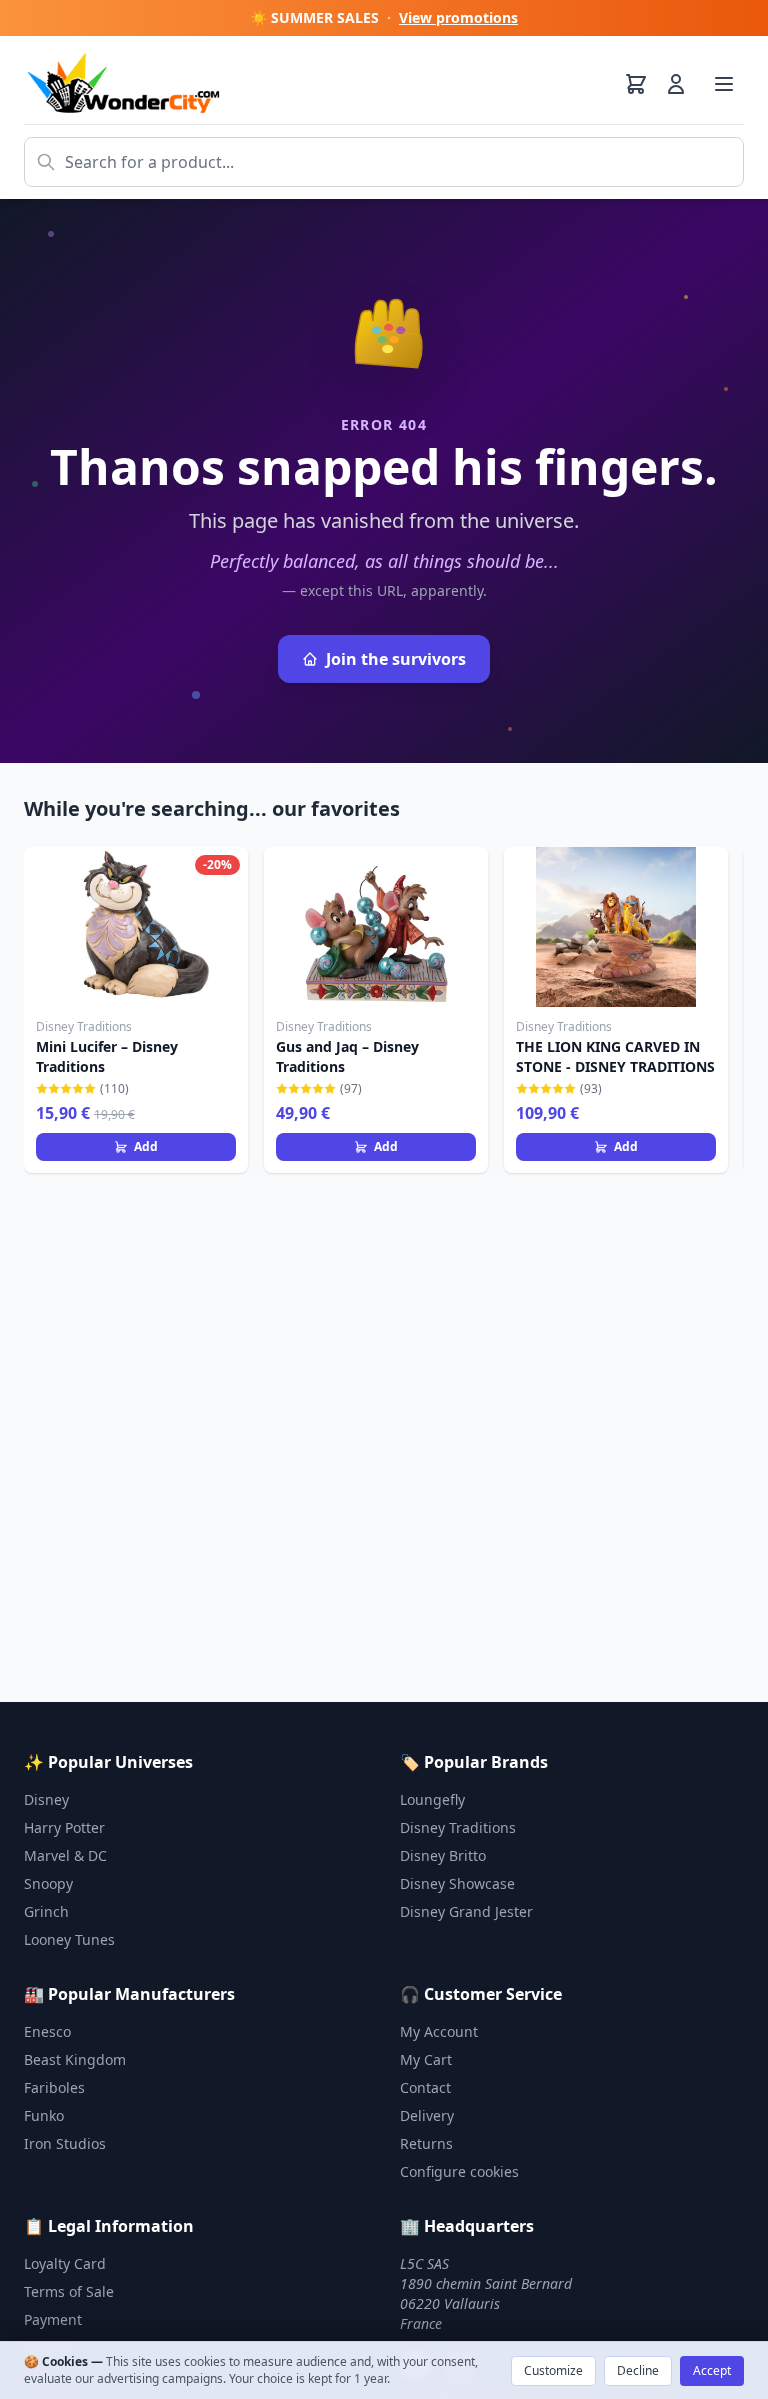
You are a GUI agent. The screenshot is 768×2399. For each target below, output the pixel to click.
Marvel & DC (65, 1855)
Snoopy (48, 1883)
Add (146, 1146)
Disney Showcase (457, 1883)
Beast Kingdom (75, 2059)
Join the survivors (396, 659)
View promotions (458, 17)
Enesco (47, 2031)
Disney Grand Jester (466, 1911)
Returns (426, 2143)
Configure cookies (459, 2171)
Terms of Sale (69, 2291)
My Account (439, 2031)
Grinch (46, 1911)
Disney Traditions (458, 1827)
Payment (53, 2319)
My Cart (426, 2059)
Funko (44, 2115)
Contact (425, 2087)
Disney (46, 1799)
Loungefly (432, 1799)
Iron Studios (65, 2143)
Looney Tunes (69, 1939)
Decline (638, 2370)
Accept (712, 2370)
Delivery (427, 2115)
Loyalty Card (65, 2263)
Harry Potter (64, 1827)
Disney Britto (443, 1855)
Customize (553, 2370)
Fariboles (54, 2087)
